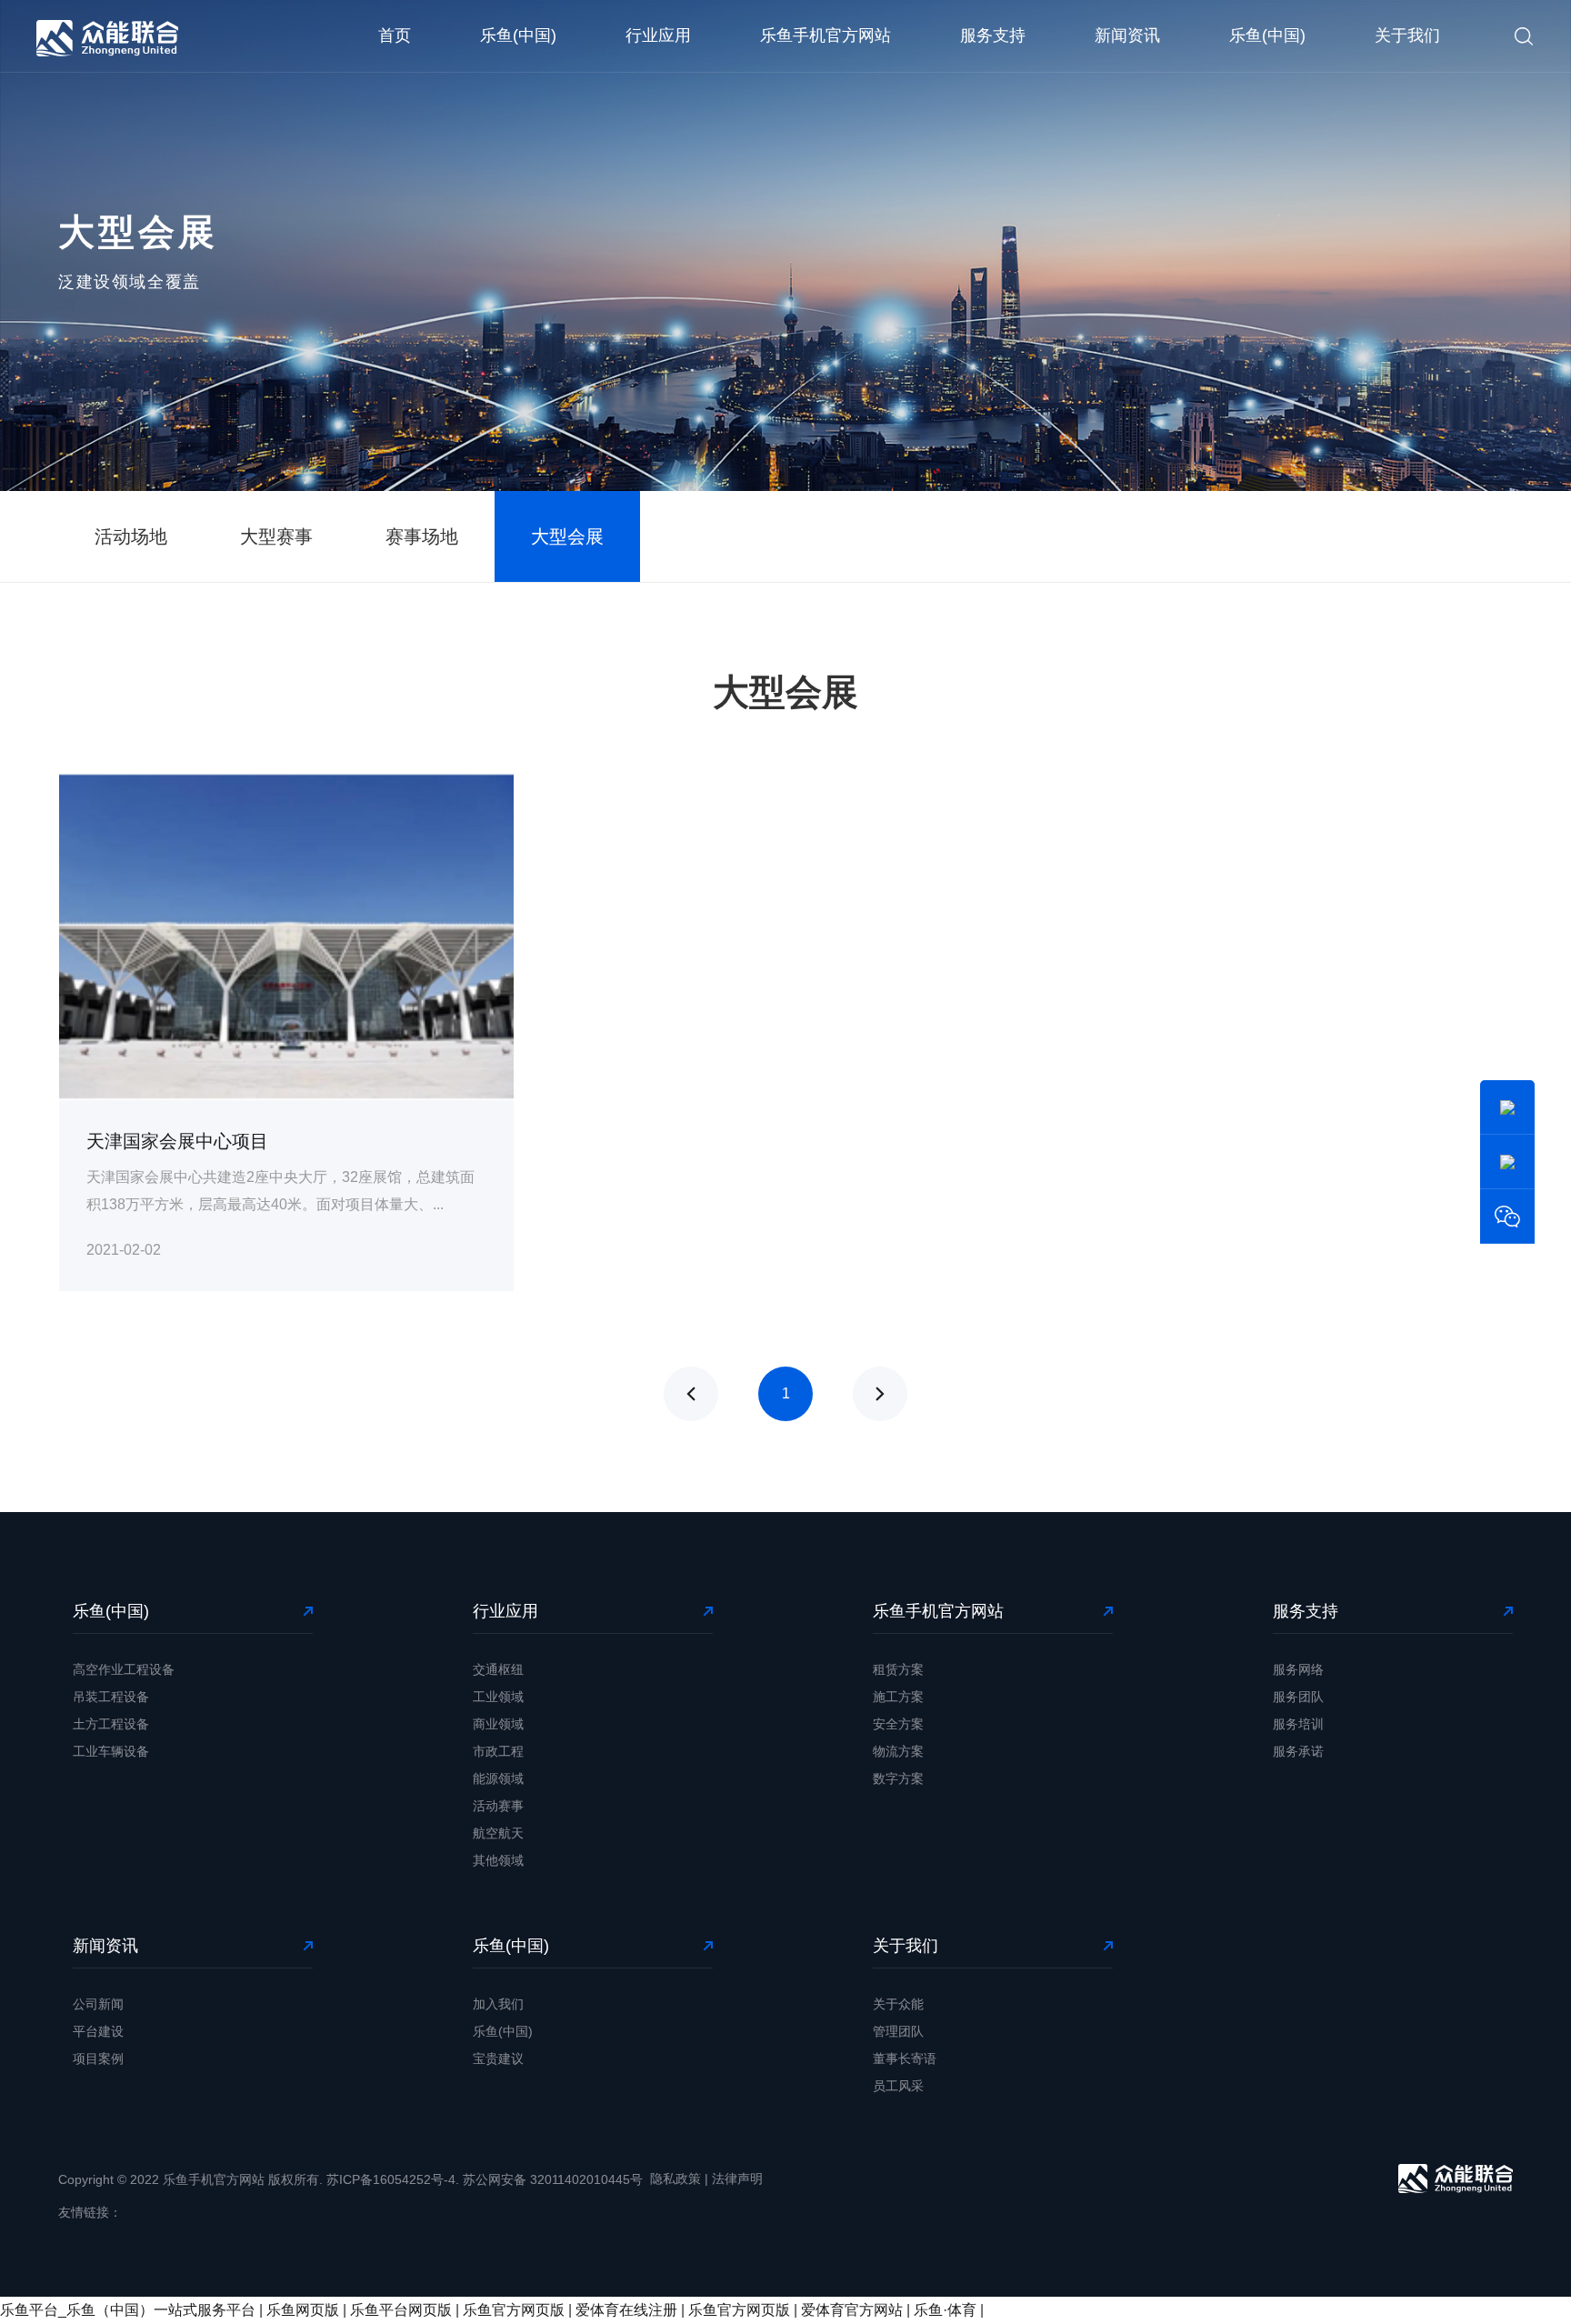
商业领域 (498, 1724)
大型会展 (567, 536)
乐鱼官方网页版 (514, 2310)
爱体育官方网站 (852, 2310)
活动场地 (131, 536)
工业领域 (498, 1697)
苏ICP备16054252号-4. (393, 2179)
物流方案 (898, 1751)
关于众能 (898, 2004)
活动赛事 (498, 1806)
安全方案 (898, 1724)
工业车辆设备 (111, 1751)
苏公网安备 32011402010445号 (553, 2179)
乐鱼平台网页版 (401, 2310)
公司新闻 (98, 2004)
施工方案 (898, 1697)
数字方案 (898, 1778)
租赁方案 (898, 1669)
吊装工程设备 (111, 1697)
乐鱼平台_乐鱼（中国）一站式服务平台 (128, 2310)
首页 (395, 35)
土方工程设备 (111, 1724)
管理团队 (898, 2031)
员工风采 (898, 2086)
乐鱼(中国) (518, 35)
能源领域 (498, 1778)
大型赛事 (276, 536)
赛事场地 (422, 536)
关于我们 (1407, 35)
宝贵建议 (498, 2059)
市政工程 (498, 1751)
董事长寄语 (905, 2059)
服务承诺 (1298, 1751)
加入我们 (498, 2004)
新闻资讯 (1127, 35)
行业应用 (658, 35)
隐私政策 (675, 2179)
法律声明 (737, 2179)
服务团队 (1298, 1697)
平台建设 (98, 2031)
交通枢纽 (498, 1669)
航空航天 (498, 1833)
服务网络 (1298, 1669)
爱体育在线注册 (626, 2310)
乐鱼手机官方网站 (826, 35)
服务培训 (1298, 1724)
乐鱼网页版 (303, 2310)
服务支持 (993, 35)
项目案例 (98, 2059)
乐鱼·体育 (945, 2310)
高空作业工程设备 (124, 1669)
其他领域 (498, 1860)
